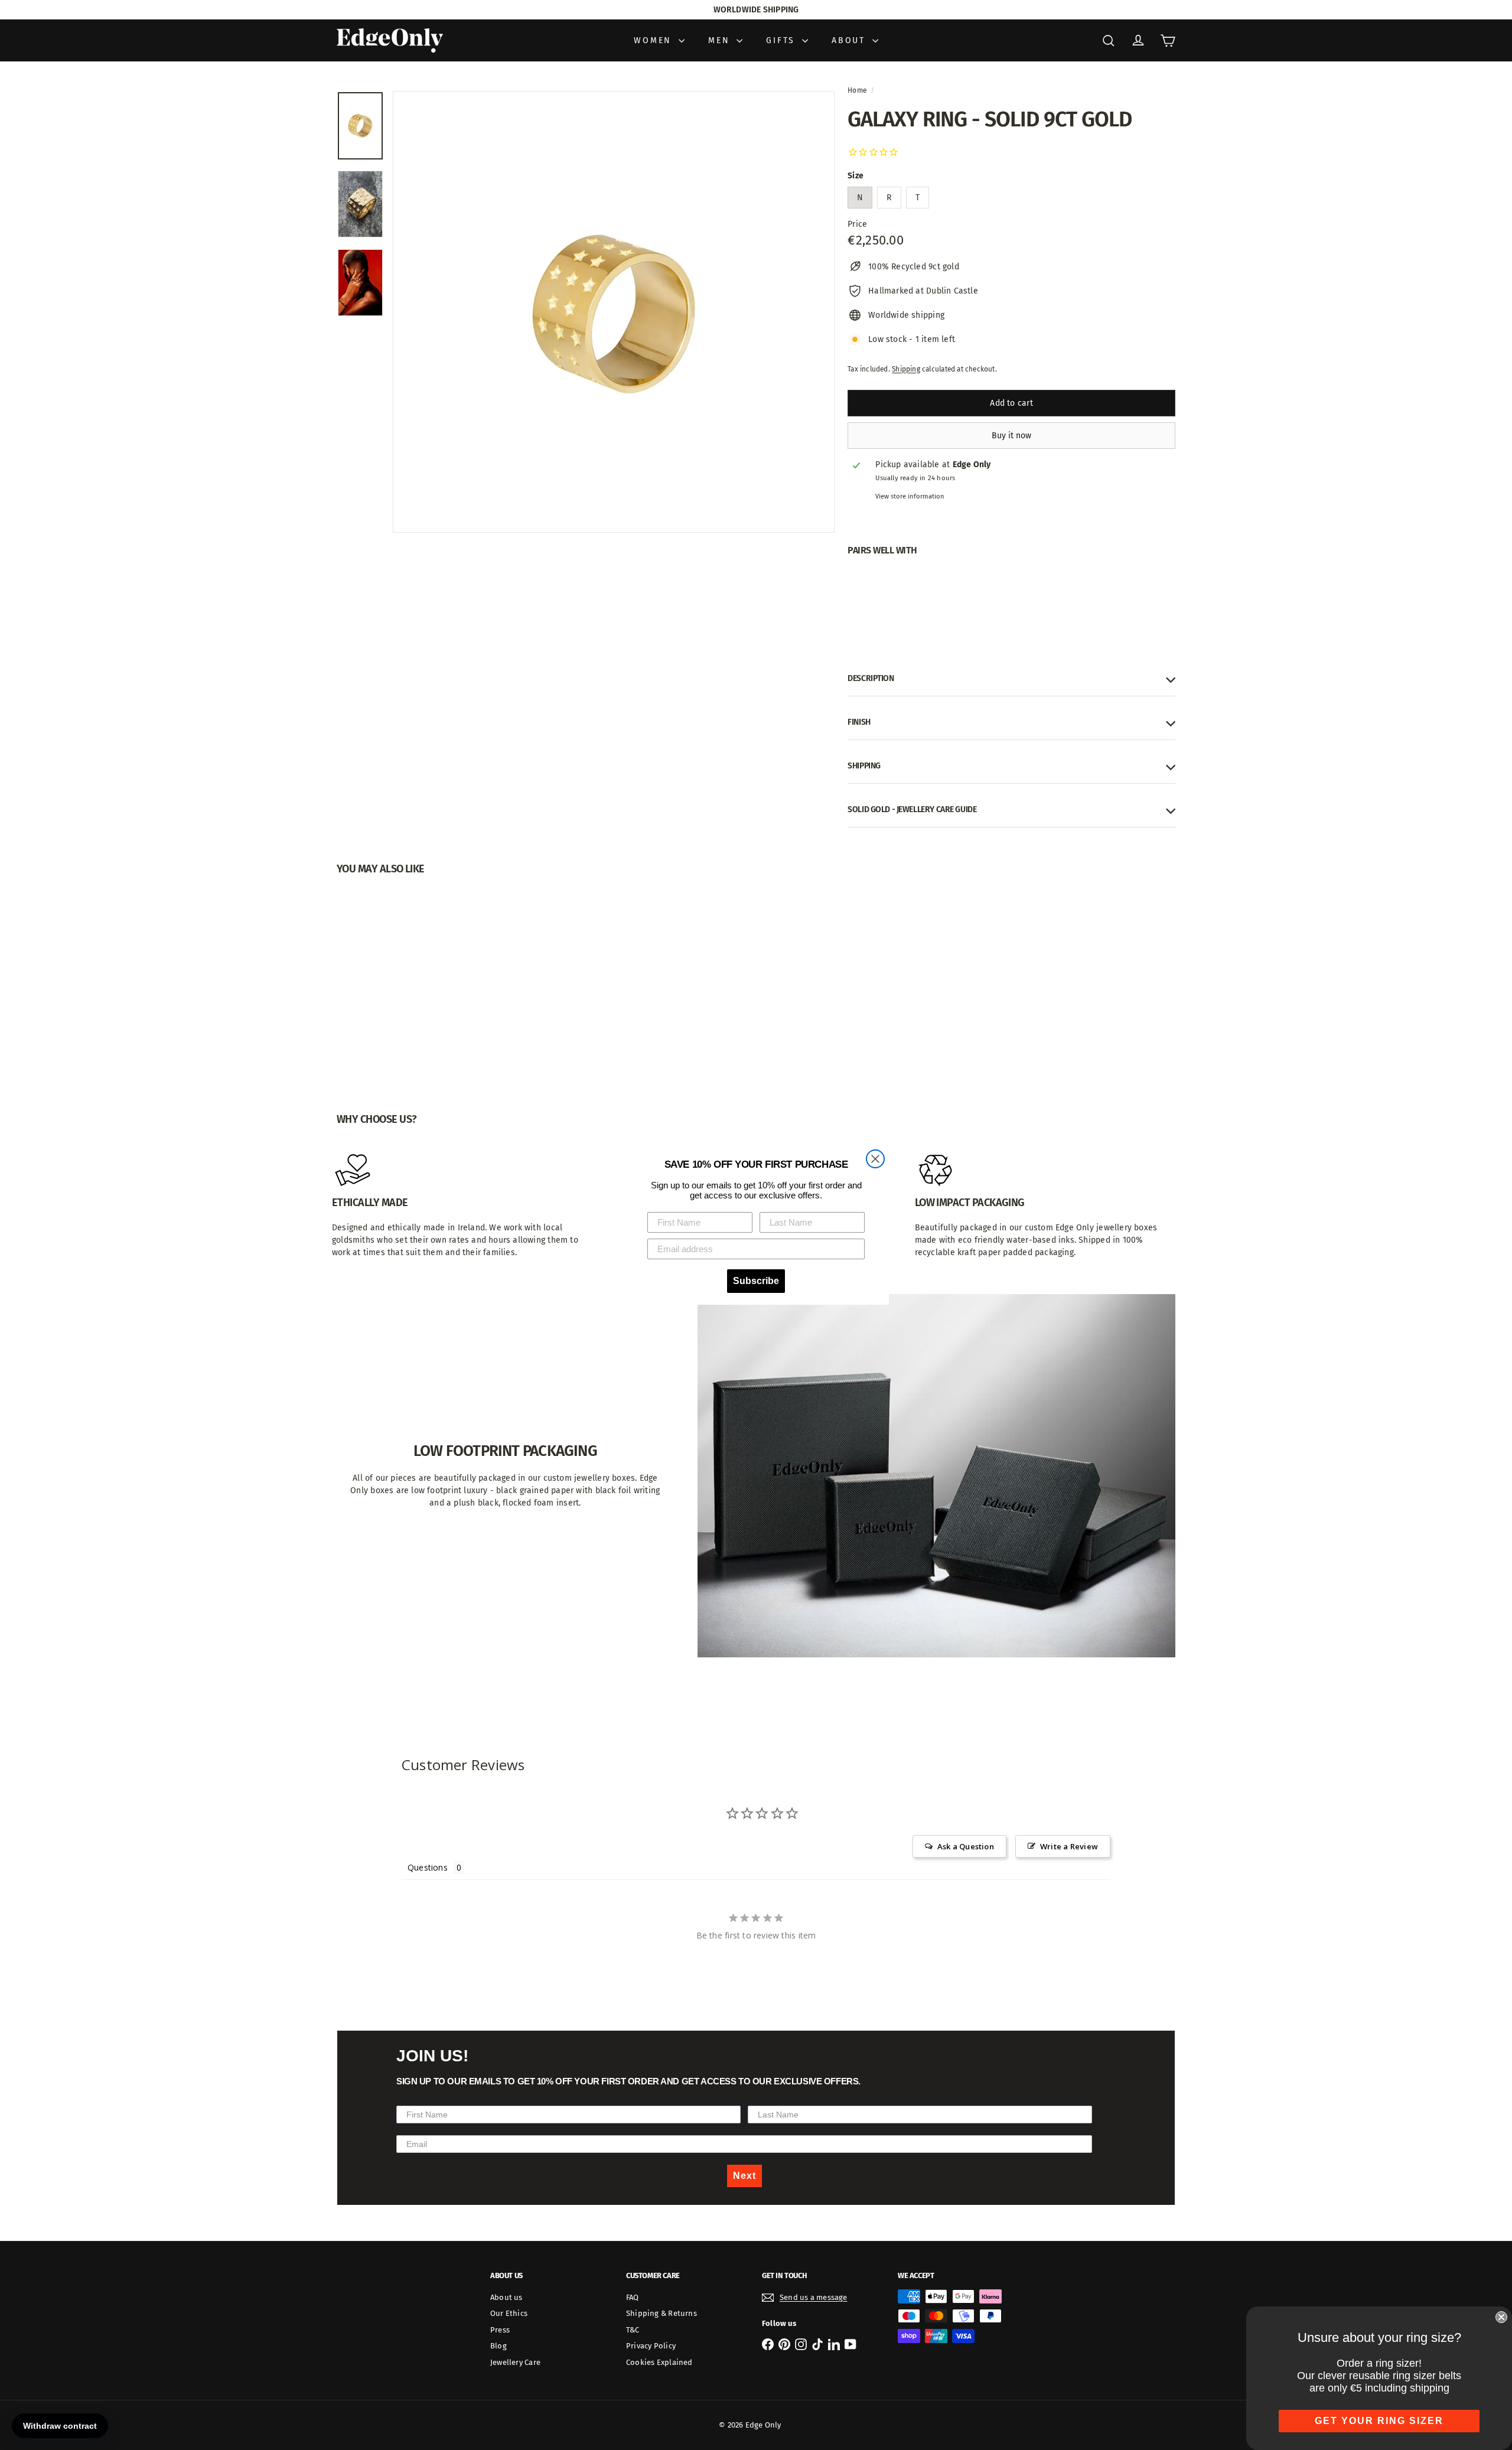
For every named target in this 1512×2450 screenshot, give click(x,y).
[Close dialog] (875, 1159)
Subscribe (756, 1281)
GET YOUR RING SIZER (1379, 2421)
